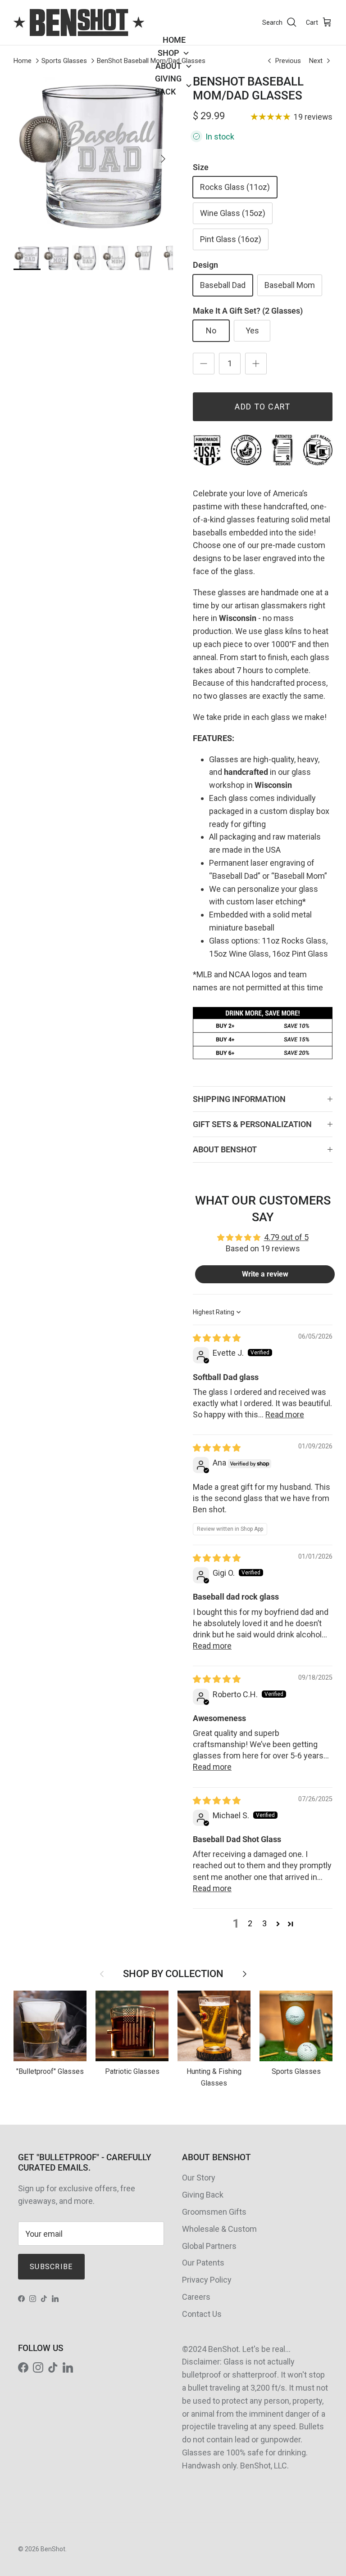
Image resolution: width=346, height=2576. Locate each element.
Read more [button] (285, 1414)
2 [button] (250, 1923)
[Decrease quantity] (204, 364)
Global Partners (209, 2246)
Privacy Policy (207, 2280)
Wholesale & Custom (219, 2229)
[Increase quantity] (256, 364)
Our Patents (203, 2263)
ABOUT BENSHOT (225, 1149)
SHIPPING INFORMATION (239, 1099)
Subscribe (51, 2267)
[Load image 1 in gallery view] (93, 154)
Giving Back (203, 2195)
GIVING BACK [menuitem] (168, 85)
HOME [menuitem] (174, 40)
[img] (217, 1338)
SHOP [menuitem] (168, 53)
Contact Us (202, 2314)
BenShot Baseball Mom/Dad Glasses (151, 61)
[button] (278, 1924)
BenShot (53, 2549)
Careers (196, 2297)
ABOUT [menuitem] (168, 66)
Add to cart (263, 407)
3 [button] (264, 1923)
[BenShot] (79, 22)
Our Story (199, 2178)
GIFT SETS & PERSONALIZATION (252, 1124)
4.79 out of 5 (286, 1237)
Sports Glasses (64, 61)
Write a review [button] (265, 1274)
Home (23, 61)
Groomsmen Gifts (214, 2212)
